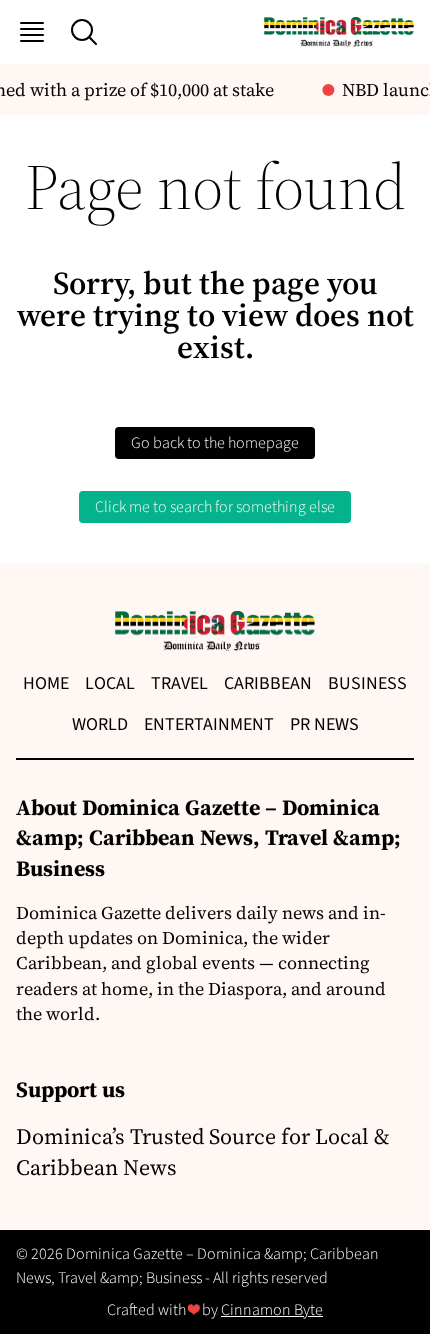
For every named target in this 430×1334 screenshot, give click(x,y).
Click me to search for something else (215, 507)
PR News (324, 724)
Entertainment (209, 724)
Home (46, 683)
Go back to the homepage (215, 443)
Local (110, 683)
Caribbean (268, 683)
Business (367, 683)
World (100, 724)
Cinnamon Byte (272, 1310)
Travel (179, 683)
